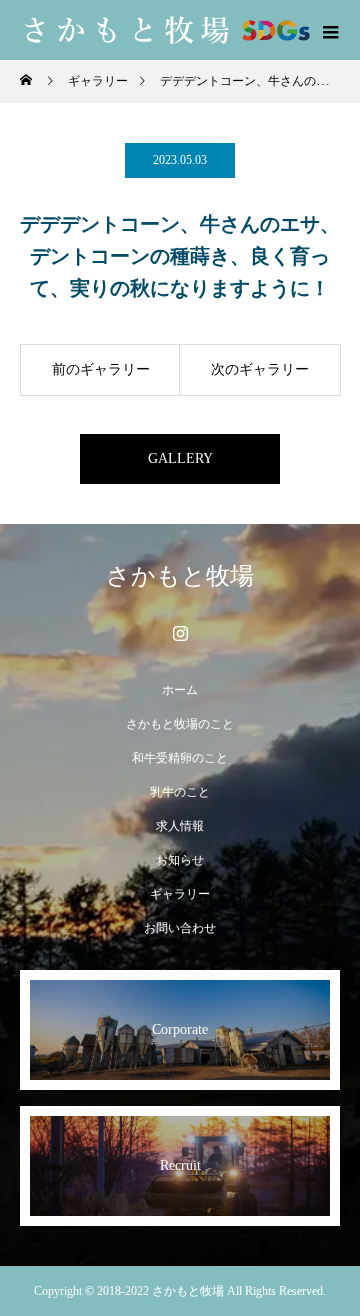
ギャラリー (180, 894)
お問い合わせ (180, 928)
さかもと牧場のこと (180, 724)
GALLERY (180, 458)
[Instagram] (180, 633)
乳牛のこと (180, 792)
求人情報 (180, 826)
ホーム (180, 690)
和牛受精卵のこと (180, 758)
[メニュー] (330, 30)
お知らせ (180, 860)
